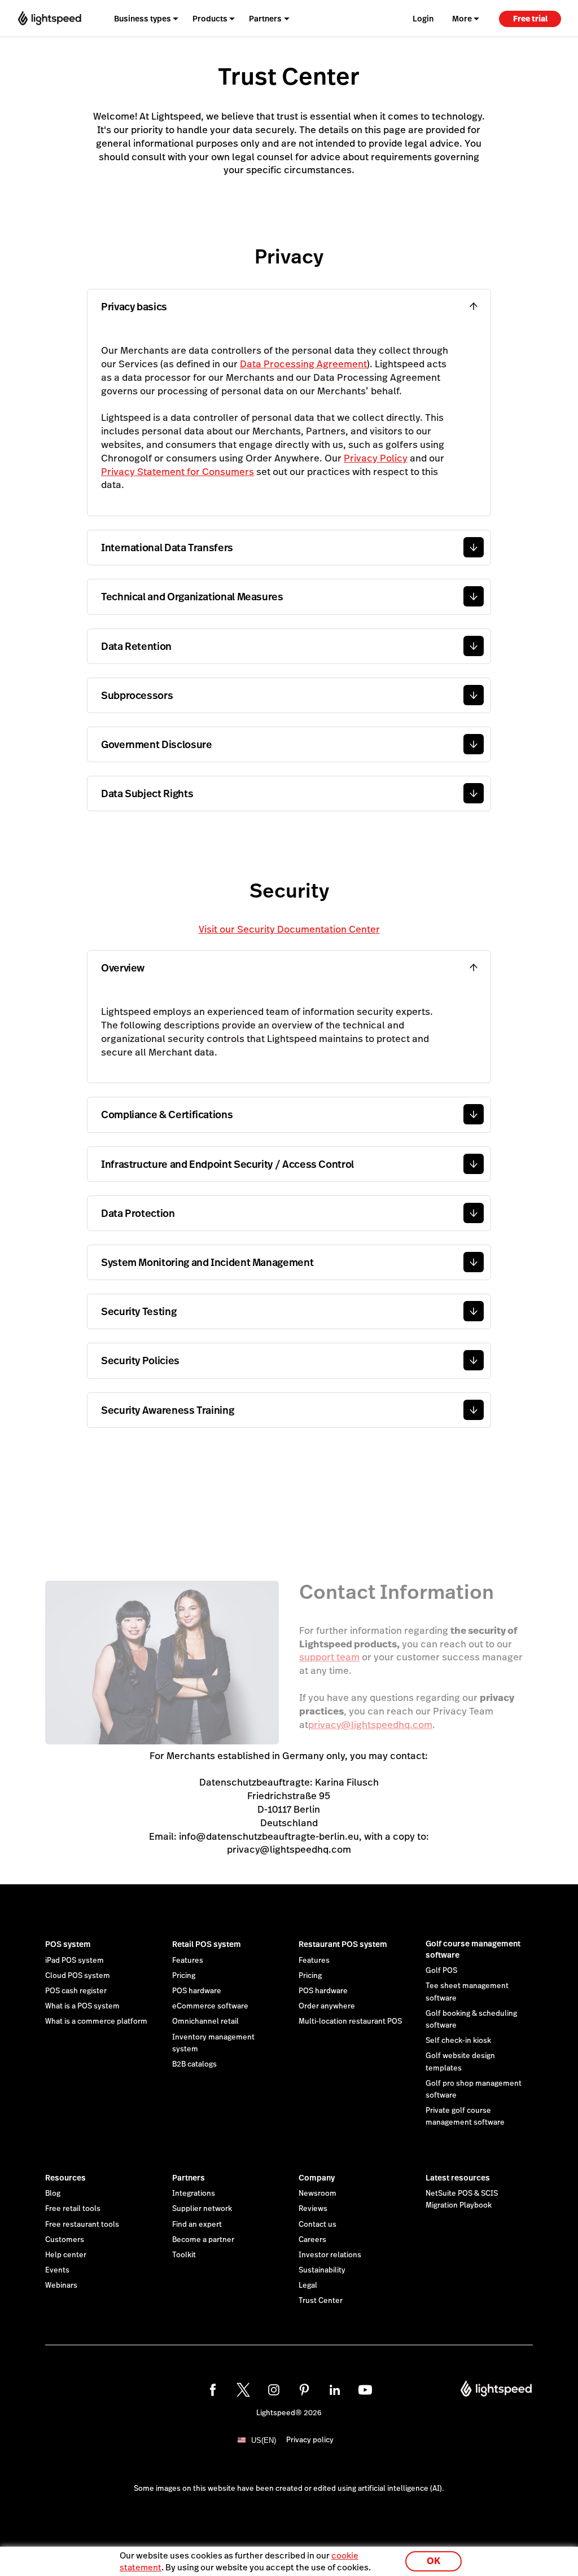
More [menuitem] (462, 19)
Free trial (530, 19)
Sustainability (322, 2270)
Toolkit (184, 2255)
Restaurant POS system (343, 1944)
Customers (65, 2240)
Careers (312, 2240)
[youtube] (365, 2390)
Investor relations (330, 2255)
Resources (65, 2178)
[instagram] (274, 2390)
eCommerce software (210, 2006)
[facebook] (213, 2390)
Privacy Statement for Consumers (178, 472)
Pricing (184, 1976)
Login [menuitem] (423, 19)
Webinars (61, 2285)
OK (433, 2561)
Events (57, 2270)
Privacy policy (310, 2440)
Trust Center (321, 2301)
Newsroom (318, 2193)
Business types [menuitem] (143, 19)
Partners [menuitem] (265, 19)
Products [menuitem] (210, 19)
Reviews (313, 2209)
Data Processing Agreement (303, 364)
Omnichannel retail (205, 2021)
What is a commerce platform (96, 2021)
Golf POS (441, 1971)
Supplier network (202, 2209)
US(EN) (264, 2440)
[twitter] (243, 2390)
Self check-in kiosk (458, 2041)
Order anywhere (327, 2006)
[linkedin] (335, 2390)
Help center (66, 2255)
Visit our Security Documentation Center (289, 929)
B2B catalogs (194, 2064)
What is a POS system (82, 2006)
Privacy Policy (376, 458)
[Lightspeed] (50, 18)
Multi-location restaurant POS (350, 2021)
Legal (308, 2285)
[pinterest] (304, 2390)
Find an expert (197, 2225)
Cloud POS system (78, 1976)
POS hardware (197, 1991)
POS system (68, 1944)
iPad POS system (75, 1960)
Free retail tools (73, 2209)
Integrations (194, 2193)
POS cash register (76, 1991)
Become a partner (203, 2240)
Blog (53, 2193)
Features (188, 1960)
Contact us (318, 2225)
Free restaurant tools (82, 2225)
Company (317, 2178)
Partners (189, 2178)
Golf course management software (473, 1949)
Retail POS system (207, 1944)
